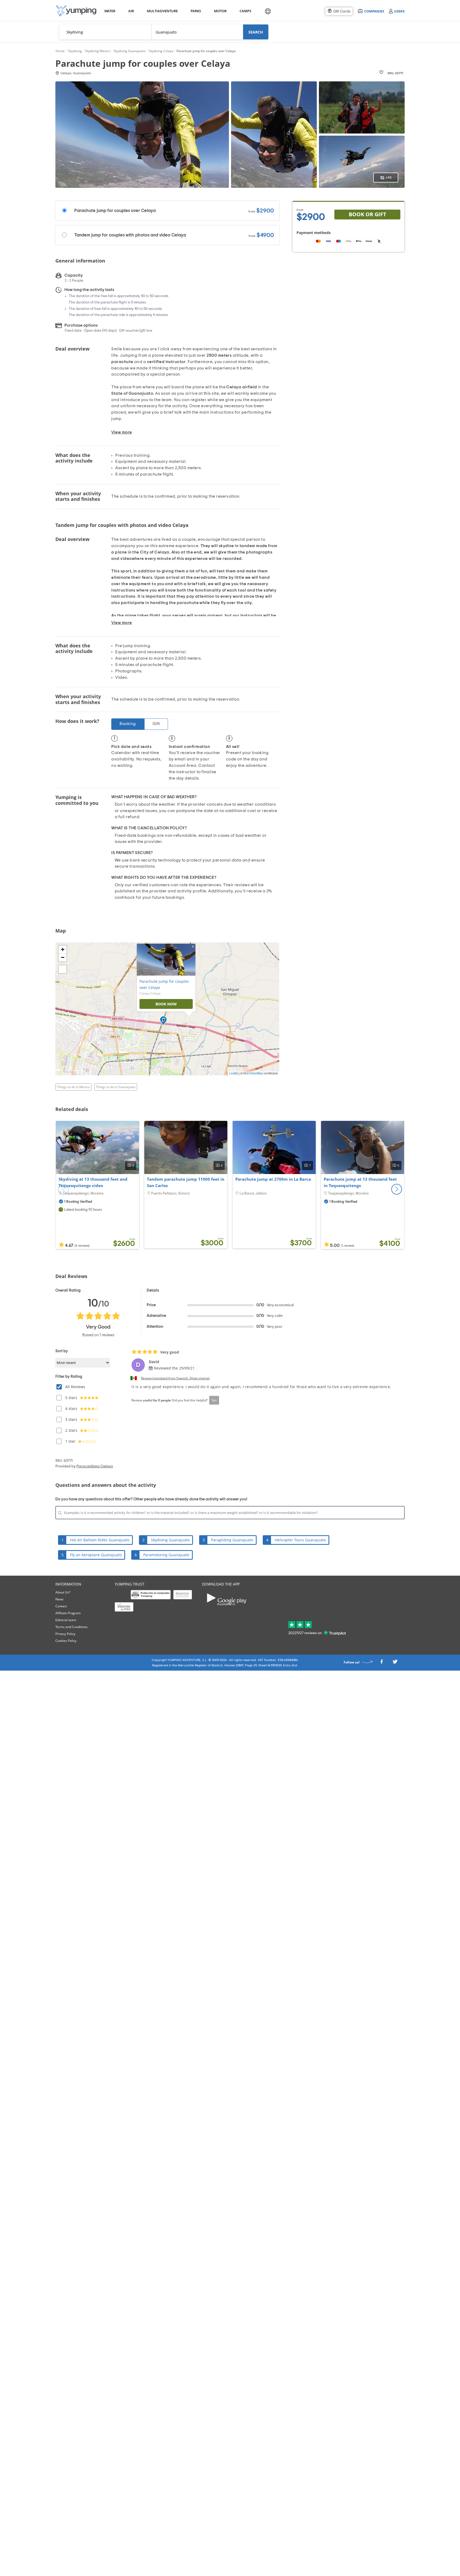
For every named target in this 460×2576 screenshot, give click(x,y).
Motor (220, 11)
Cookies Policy (66, 1641)
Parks (196, 11)
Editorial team (66, 1620)
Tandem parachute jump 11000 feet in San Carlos (186, 1182)
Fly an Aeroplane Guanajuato (96, 1555)
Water (110, 11)
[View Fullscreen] (63, 969)
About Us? (63, 1592)
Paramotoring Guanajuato (166, 1555)
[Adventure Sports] (76, 11)
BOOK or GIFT (367, 214)
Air (131, 11)
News (59, 1599)
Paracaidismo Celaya (95, 1466)
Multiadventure (161, 11)
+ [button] (63, 949)
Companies (374, 11)
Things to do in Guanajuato (116, 1087)
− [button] (63, 957)
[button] (397, 1189)
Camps (245, 11)
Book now (166, 1004)
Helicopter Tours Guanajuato (300, 1540)
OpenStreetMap (253, 1073)
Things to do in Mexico (73, 1087)
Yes (214, 1400)
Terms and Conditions (71, 1627)
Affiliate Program (68, 1613)
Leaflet (234, 1073)
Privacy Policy (65, 1634)
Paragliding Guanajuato (232, 1540)
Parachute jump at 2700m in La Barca (273, 1179)
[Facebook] (381, 1663)
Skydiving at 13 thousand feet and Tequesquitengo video (93, 1182)
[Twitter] (395, 1663)
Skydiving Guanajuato (170, 1540)
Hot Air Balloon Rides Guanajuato (100, 1540)
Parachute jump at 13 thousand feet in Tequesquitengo (360, 1182)
